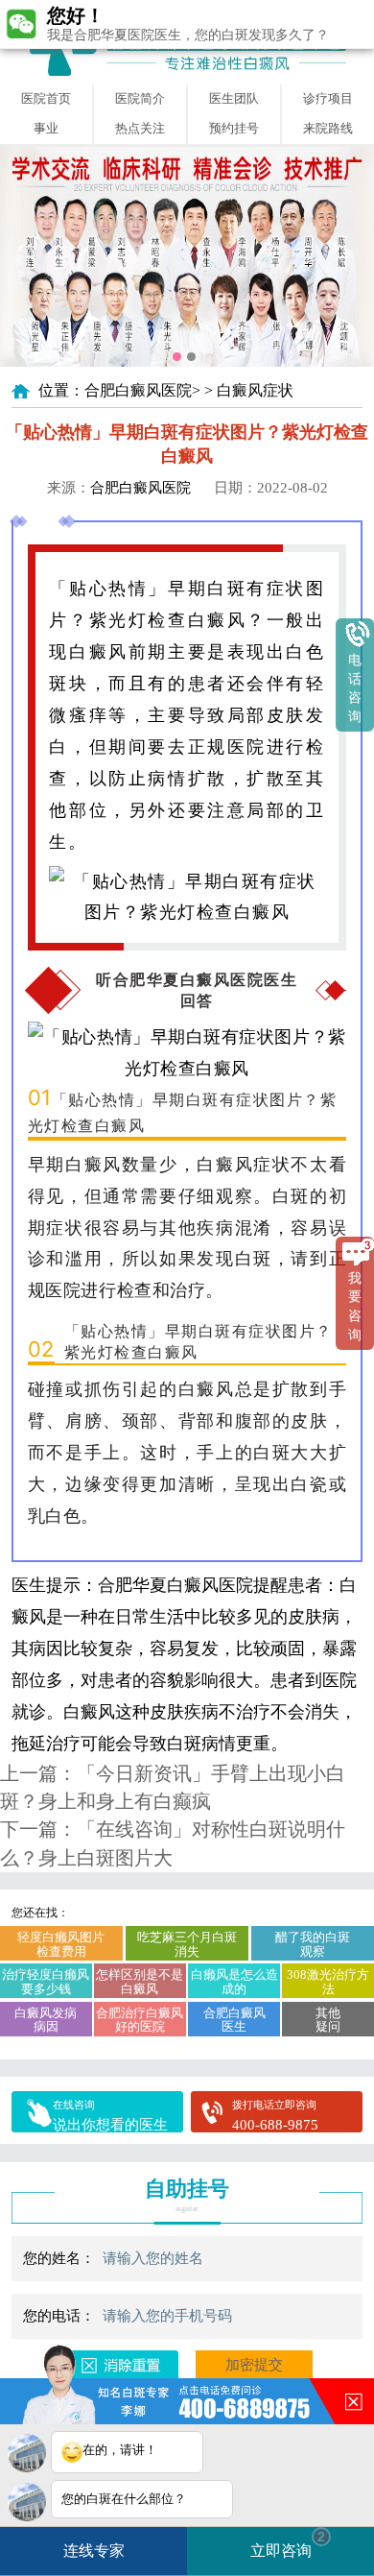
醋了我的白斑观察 (313, 1944)
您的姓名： (59, 2258)
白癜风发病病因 (46, 2020)
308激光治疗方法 (328, 1982)
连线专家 (94, 2551)
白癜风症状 (255, 390)
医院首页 (46, 98)
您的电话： (59, 2316)
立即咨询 (288, 2544)
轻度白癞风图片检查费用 (61, 1944)
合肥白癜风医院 (138, 390)
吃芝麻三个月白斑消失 (187, 1944)
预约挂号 (234, 128)
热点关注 (140, 128)
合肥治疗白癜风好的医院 (140, 2020)
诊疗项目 (328, 98)
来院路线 (328, 128)
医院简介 (140, 98)
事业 (46, 128)
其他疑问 (328, 2020)
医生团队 (234, 98)
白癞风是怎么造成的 (234, 1982)
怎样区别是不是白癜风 (140, 1982)
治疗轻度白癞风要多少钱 (46, 1982)
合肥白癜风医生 (234, 2020)
